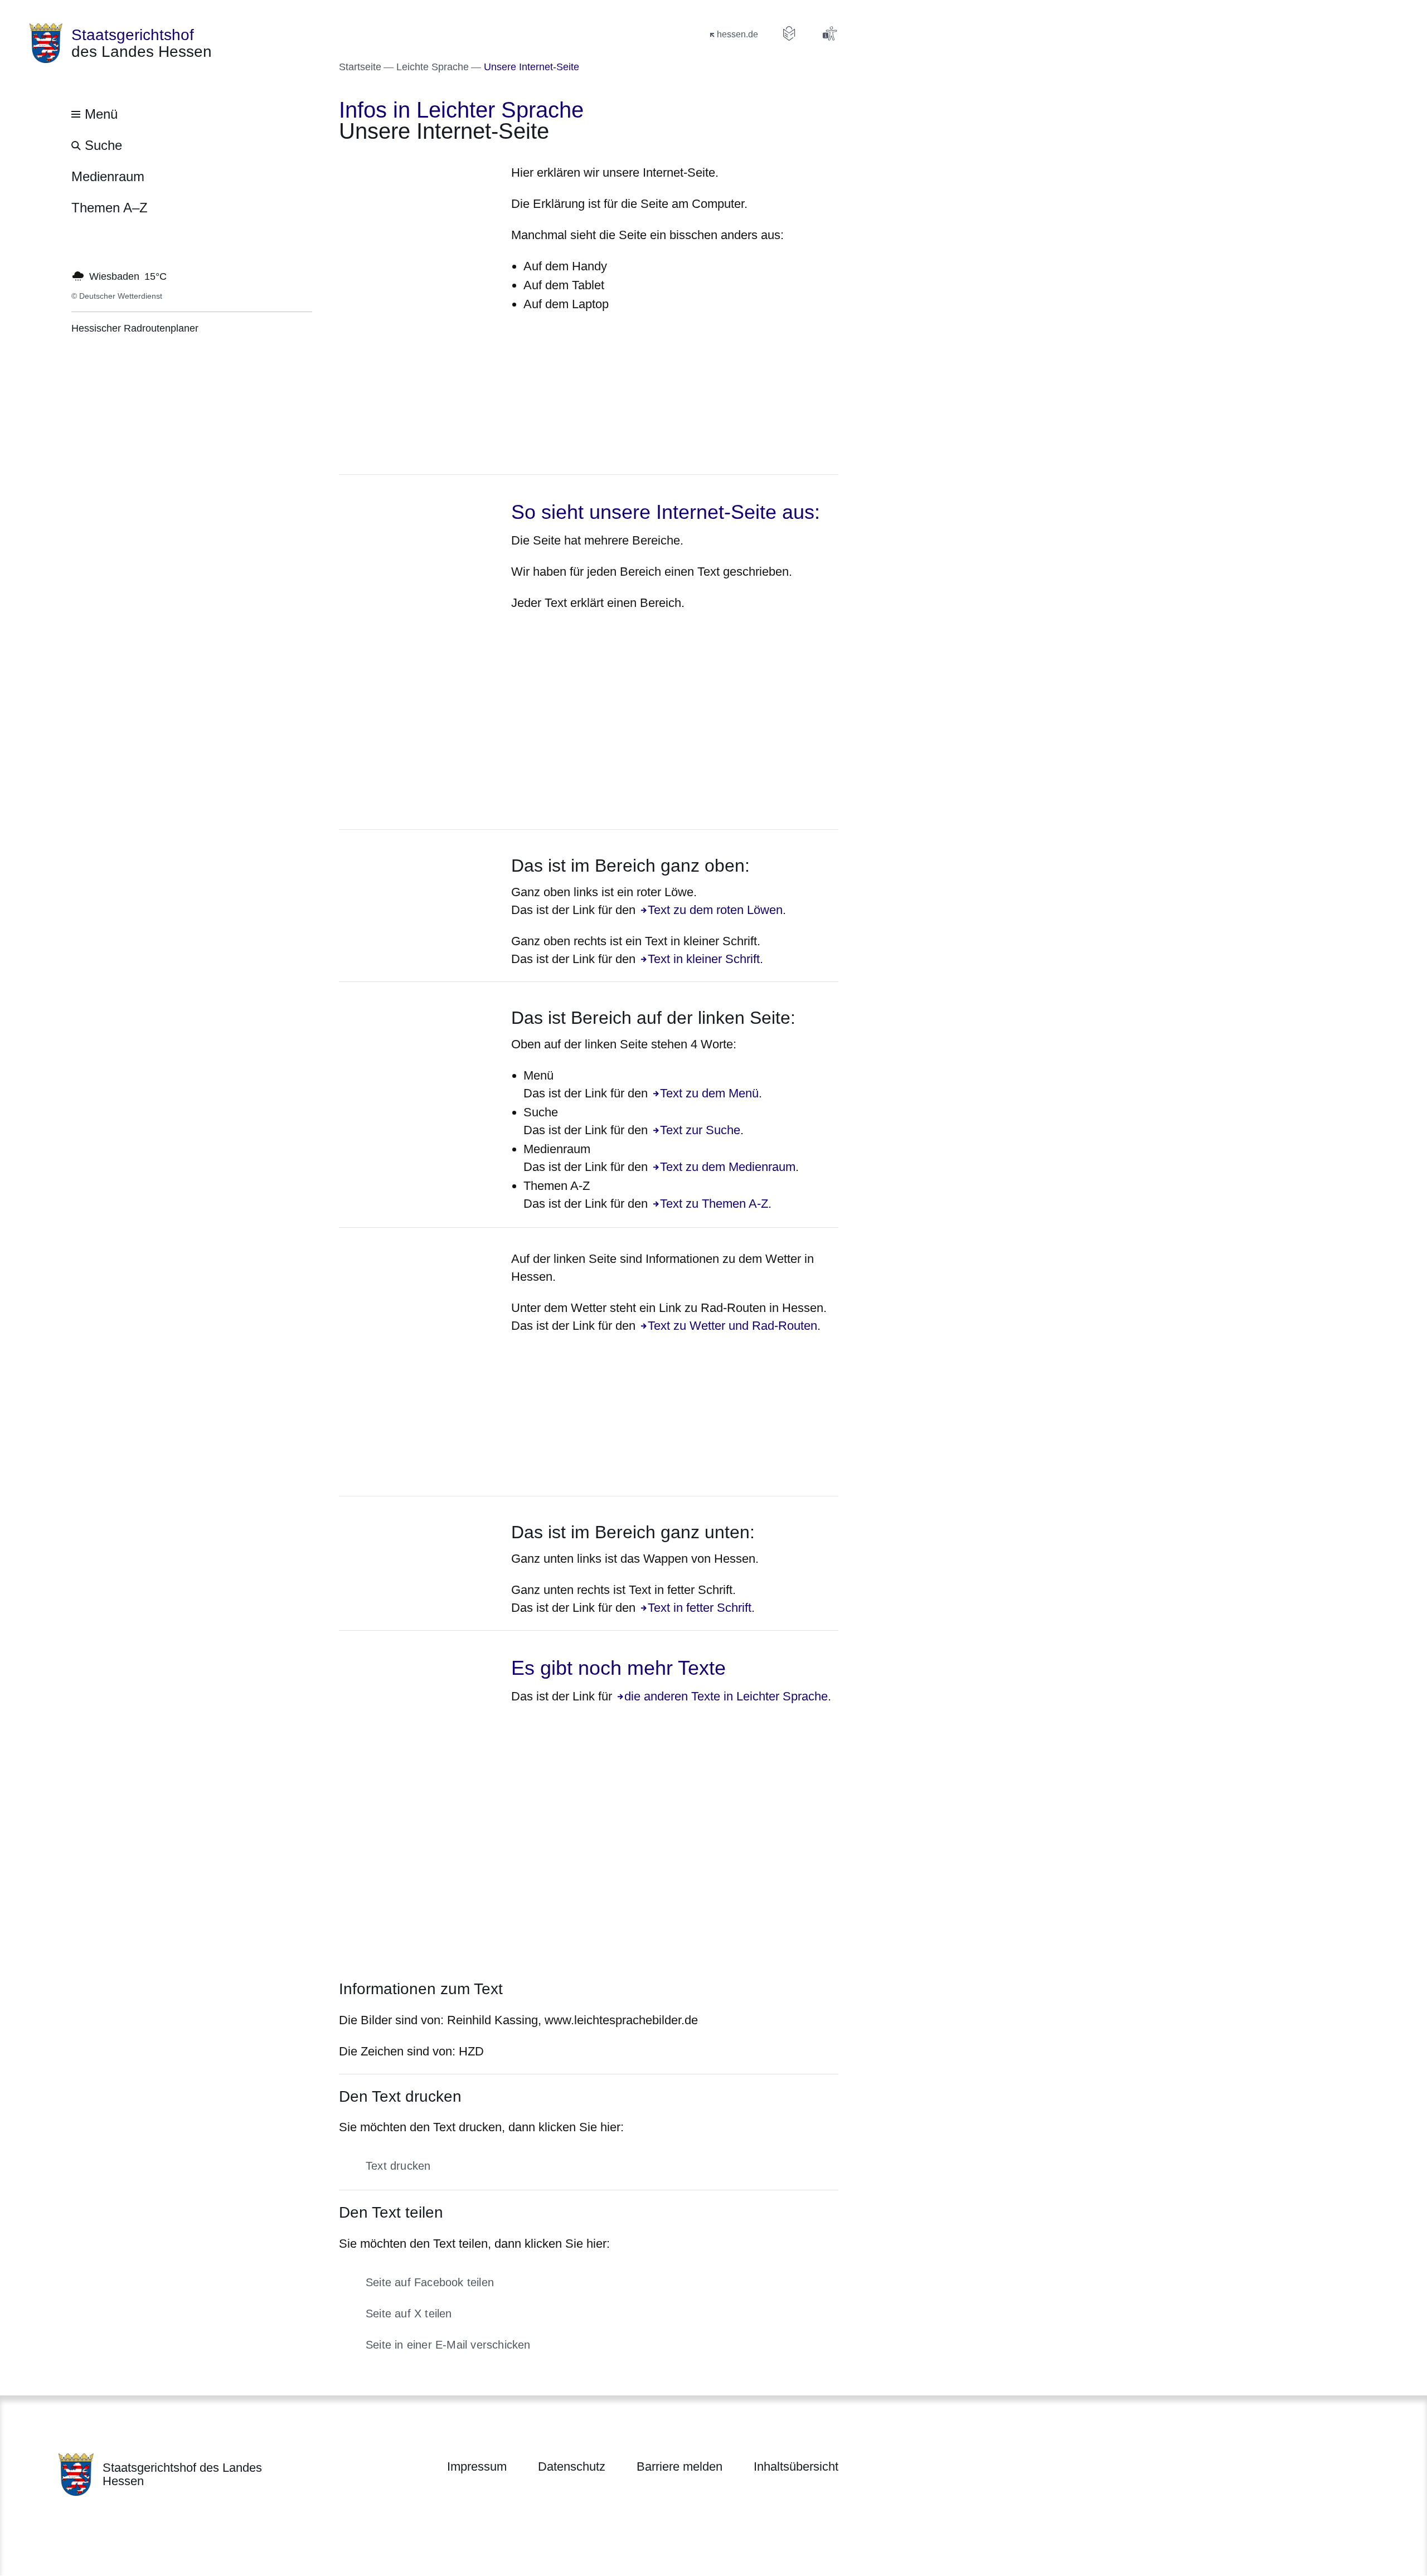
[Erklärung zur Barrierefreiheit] (829, 33)
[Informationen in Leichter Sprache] (789, 33)
